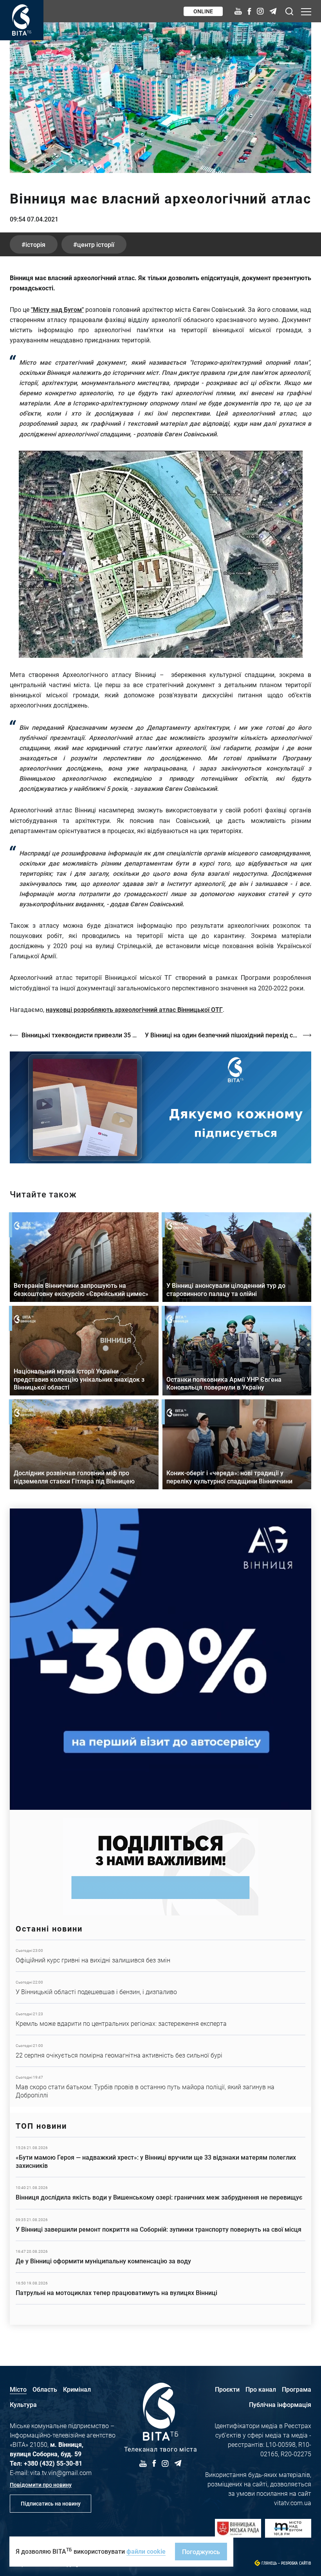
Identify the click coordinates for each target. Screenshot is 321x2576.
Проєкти (227, 2389)
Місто (18, 2389)
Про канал (261, 2389)
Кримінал (77, 2389)
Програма (297, 2389)
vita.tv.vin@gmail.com (61, 2472)
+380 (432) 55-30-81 (53, 2463)
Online (203, 11)
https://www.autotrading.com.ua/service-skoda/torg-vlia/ (160, 1659)
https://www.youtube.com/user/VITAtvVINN (160, 1107)
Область (45, 2389)
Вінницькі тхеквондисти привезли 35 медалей (79, 1035)
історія (35, 244)
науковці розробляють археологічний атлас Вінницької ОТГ (134, 1009)
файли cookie (146, 2551)
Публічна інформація (280, 2404)
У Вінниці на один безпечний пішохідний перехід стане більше (228, 1035)
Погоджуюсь (201, 2552)
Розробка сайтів (296, 2563)
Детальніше (160, 1956)
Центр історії (96, 244)
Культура (23, 2404)
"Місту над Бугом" (57, 309)
